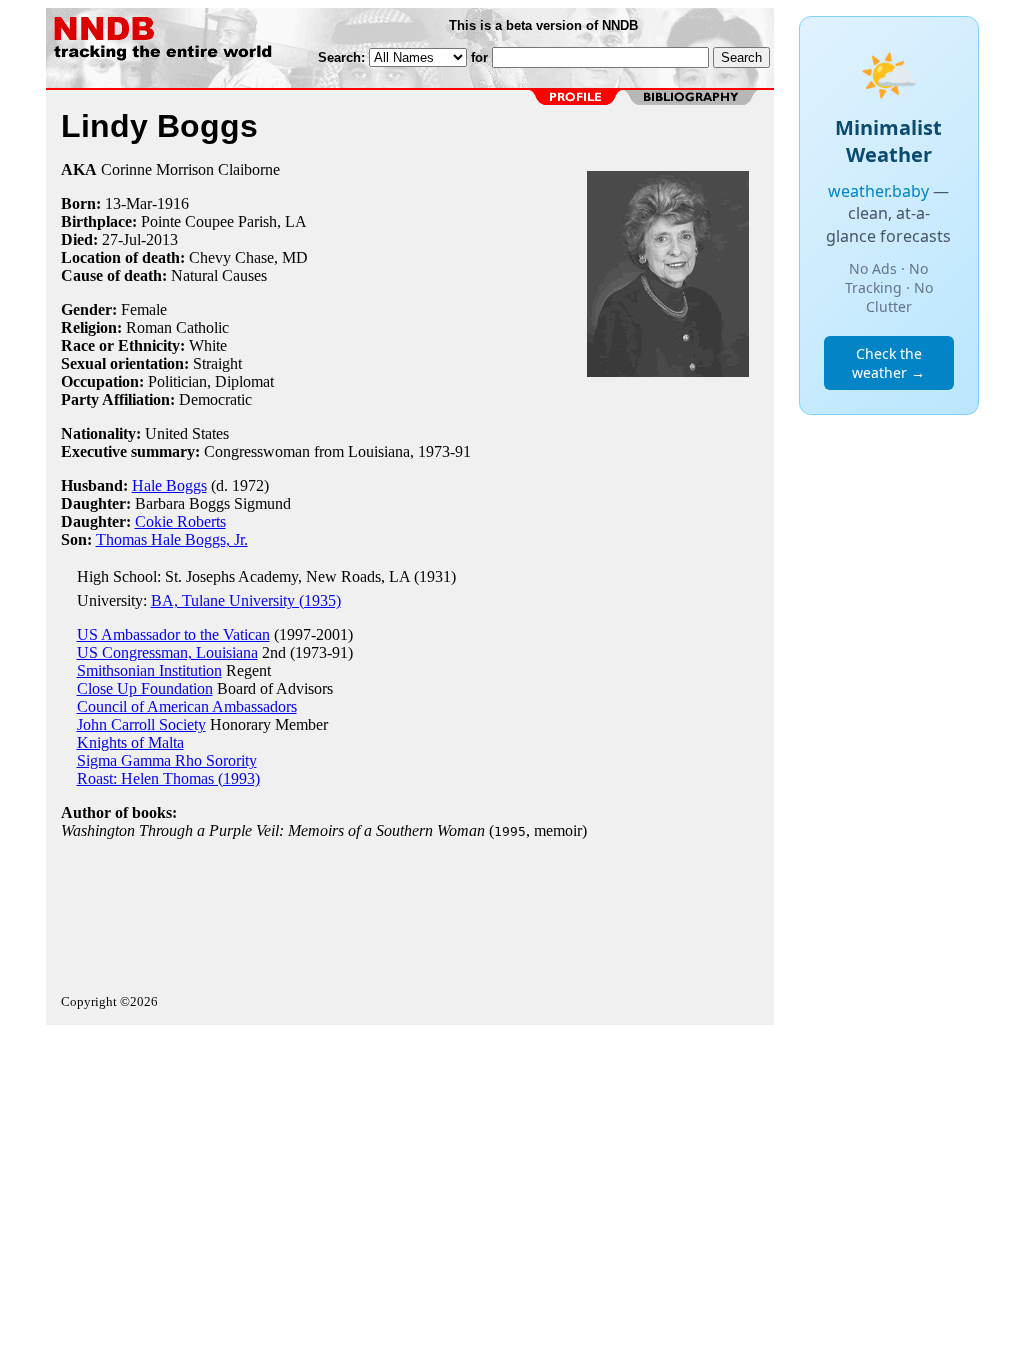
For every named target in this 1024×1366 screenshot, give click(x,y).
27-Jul (121, 239)
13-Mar (128, 203)
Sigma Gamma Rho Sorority (167, 760)
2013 (162, 239)
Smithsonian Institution (149, 670)
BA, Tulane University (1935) (246, 600)
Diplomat (244, 381)
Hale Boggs (169, 485)
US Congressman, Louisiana (167, 652)
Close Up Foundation (145, 688)
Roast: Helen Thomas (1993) (168, 778)
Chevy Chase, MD (248, 257)
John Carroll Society (141, 724)
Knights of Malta (130, 742)
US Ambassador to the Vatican (173, 634)
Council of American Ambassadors (187, 706)
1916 (173, 203)
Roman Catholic (177, 327)
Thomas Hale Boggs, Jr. (172, 539)
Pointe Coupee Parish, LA (224, 221)
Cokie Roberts (180, 521)
